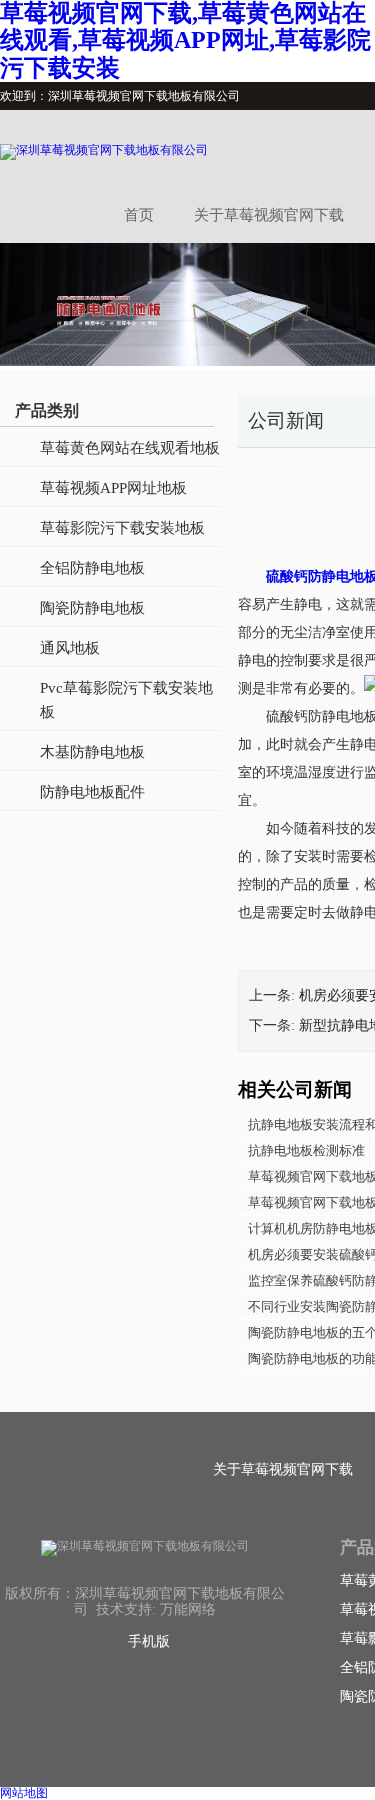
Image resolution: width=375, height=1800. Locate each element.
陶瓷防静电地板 (92, 608)
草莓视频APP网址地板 (113, 488)
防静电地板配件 (92, 792)
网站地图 (24, 1793)
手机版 (149, 1641)
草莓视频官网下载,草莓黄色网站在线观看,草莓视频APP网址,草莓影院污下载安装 (185, 40)
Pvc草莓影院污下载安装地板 (126, 700)
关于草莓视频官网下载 (269, 215)
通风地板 (70, 648)
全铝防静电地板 (92, 568)
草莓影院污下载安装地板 (122, 528)
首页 (139, 215)
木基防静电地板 (92, 752)
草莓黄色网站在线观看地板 (130, 448)
